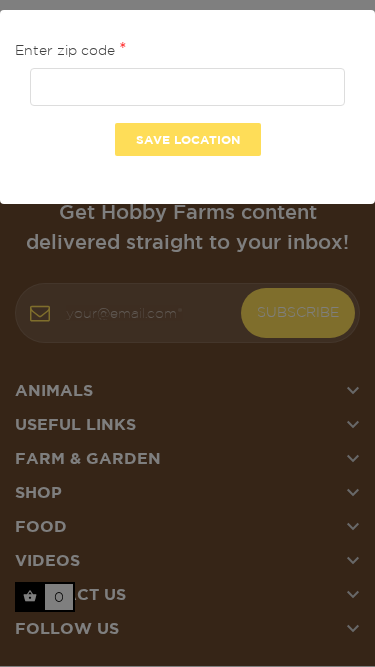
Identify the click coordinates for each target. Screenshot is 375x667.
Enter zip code (67, 50)
